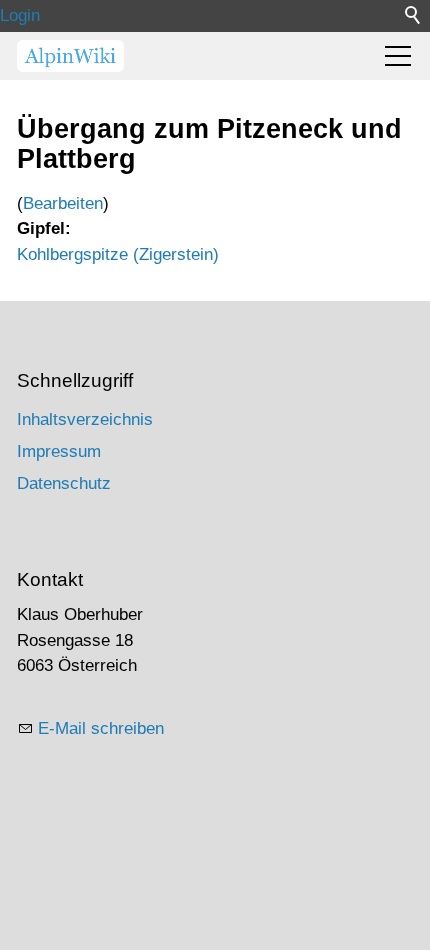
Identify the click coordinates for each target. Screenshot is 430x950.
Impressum (59, 451)
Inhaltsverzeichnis (85, 419)
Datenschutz (64, 483)
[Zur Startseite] (70, 56)
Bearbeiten (63, 203)
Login (20, 15)
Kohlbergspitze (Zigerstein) (118, 254)
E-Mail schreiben (101, 728)
